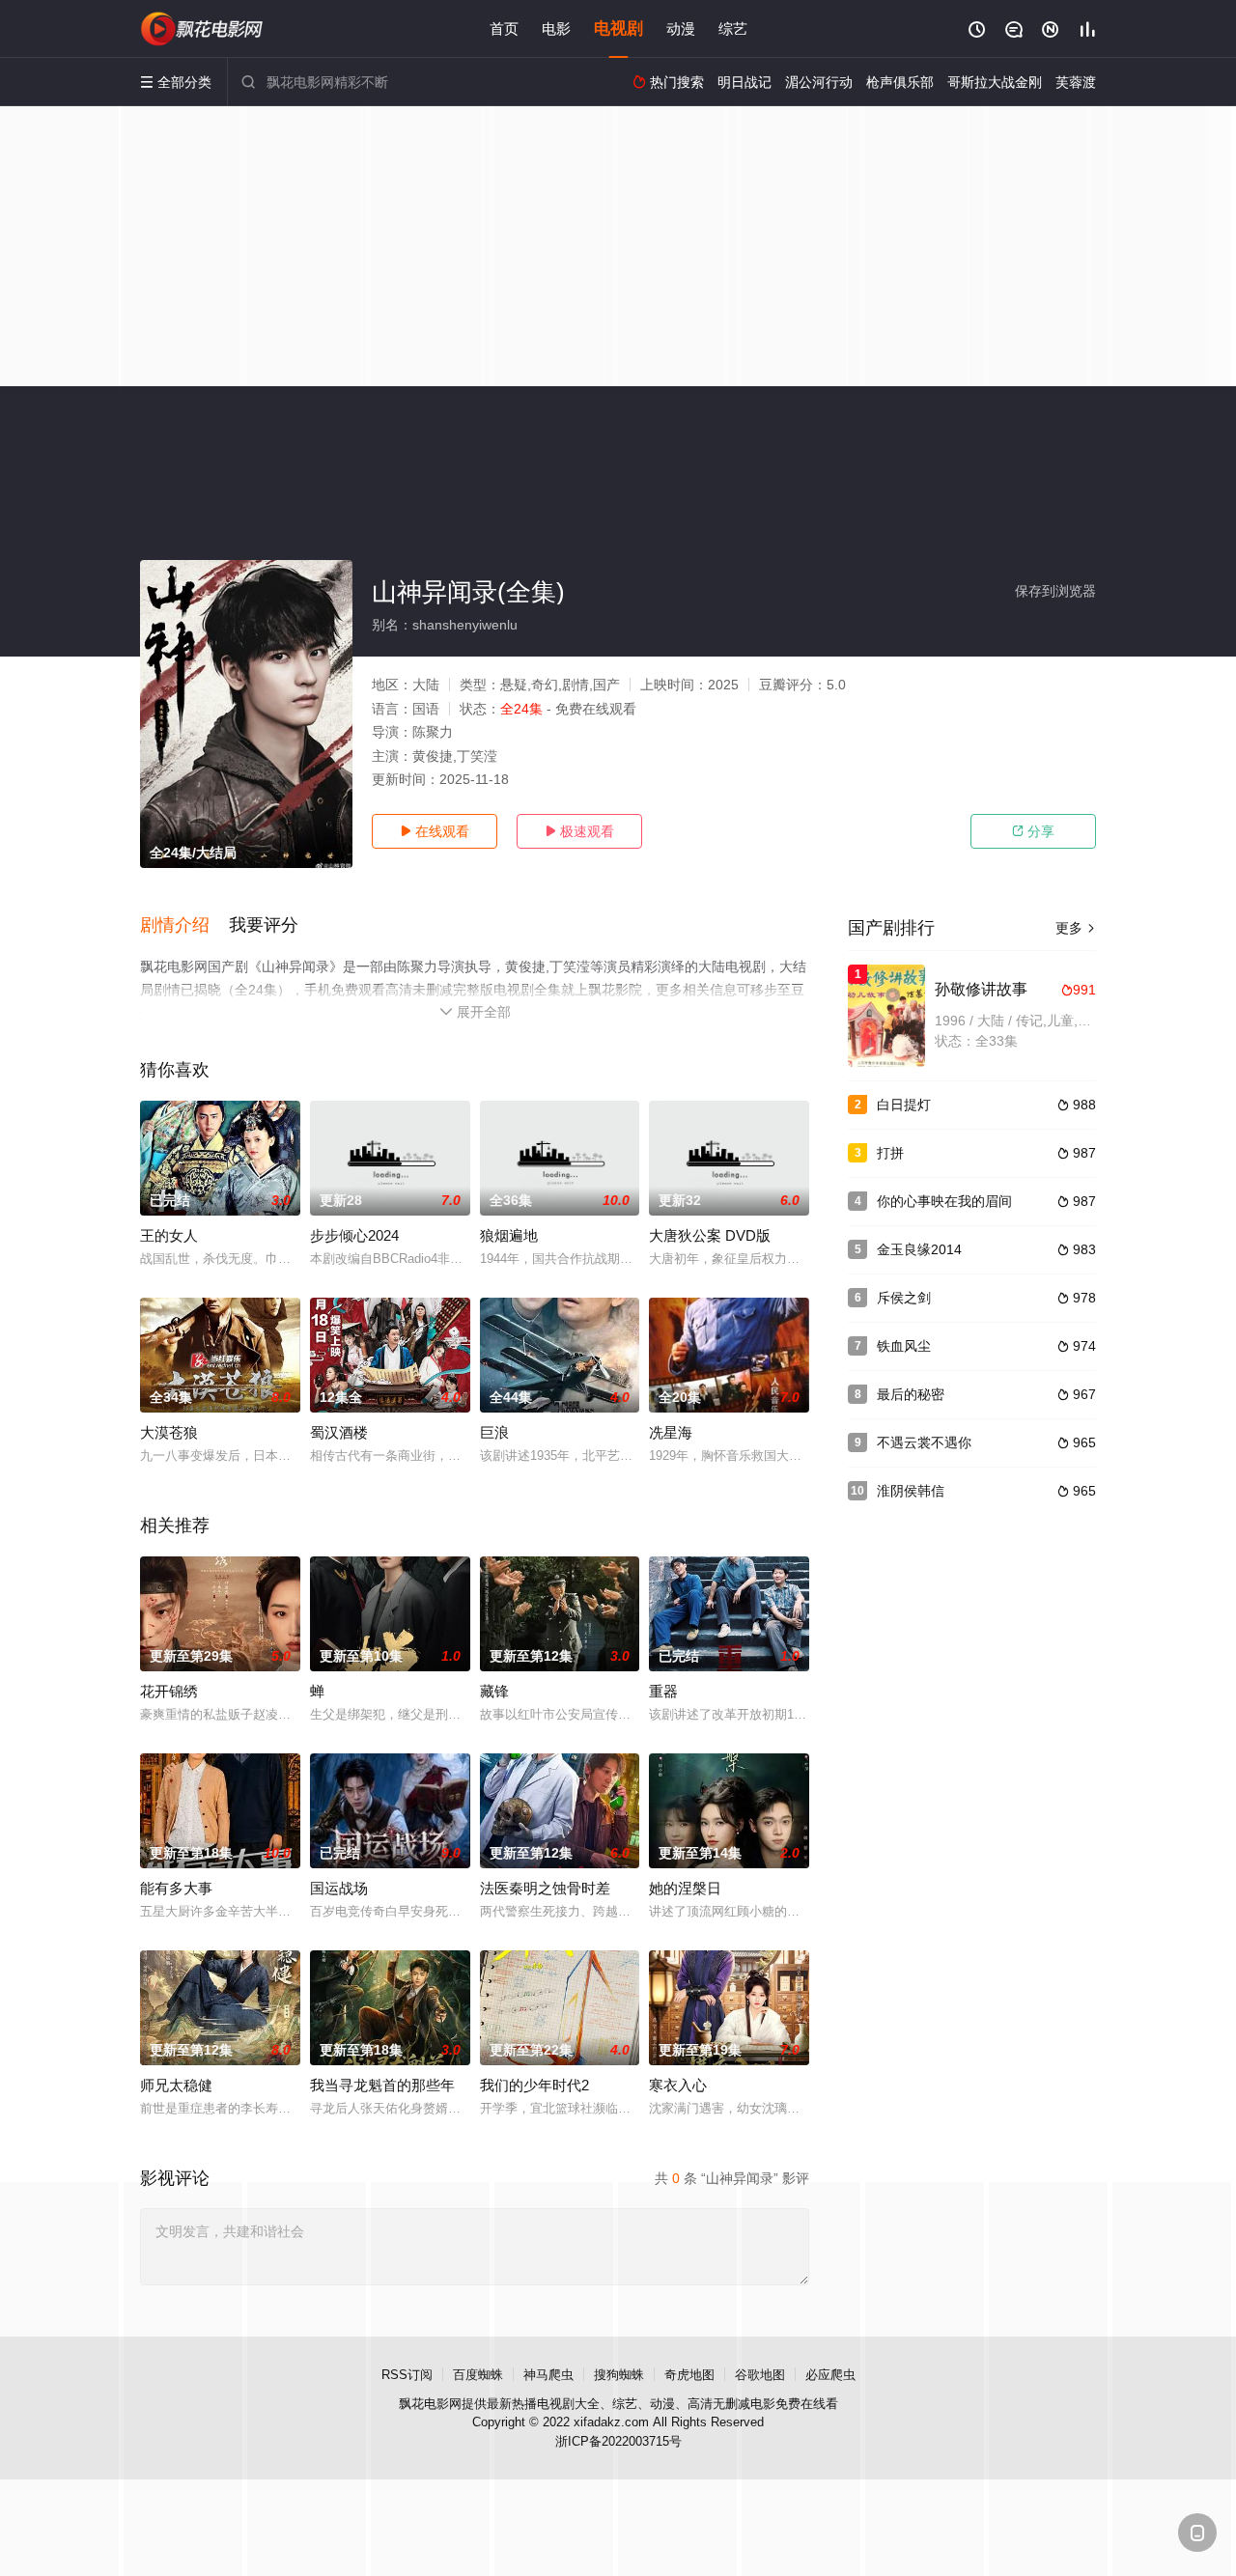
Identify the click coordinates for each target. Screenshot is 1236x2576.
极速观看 (579, 831)
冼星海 (671, 1432)
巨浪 (494, 1432)
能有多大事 (176, 1888)
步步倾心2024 (354, 1235)
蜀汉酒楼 (339, 1432)
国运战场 (339, 1888)
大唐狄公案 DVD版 (710, 1235)
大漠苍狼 (169, 1432)
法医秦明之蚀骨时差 (545, 1888)
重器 (663, 1691)
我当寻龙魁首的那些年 (382, 2085)
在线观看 (435, 831)
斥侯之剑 (904, 1298)
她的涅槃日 (685, 1888)
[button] (184, 926)
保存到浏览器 (1055, 591)
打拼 (890, 1153)
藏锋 (494, 1691)
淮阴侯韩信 (911, 1491)
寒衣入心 (678, 2085)
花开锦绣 (169, 1691)
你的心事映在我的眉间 (944, 1201)
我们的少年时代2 (534, 2085)
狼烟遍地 (509, 1235)
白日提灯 (904, 1105)
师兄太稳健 (176, 2085)
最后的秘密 (911, 1394)
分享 (1033, 831)
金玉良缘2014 (919, 1249)
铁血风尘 (904, 1346)
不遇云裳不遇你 (924, 1442)
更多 (1076, 928)
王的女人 (169, 1235)
